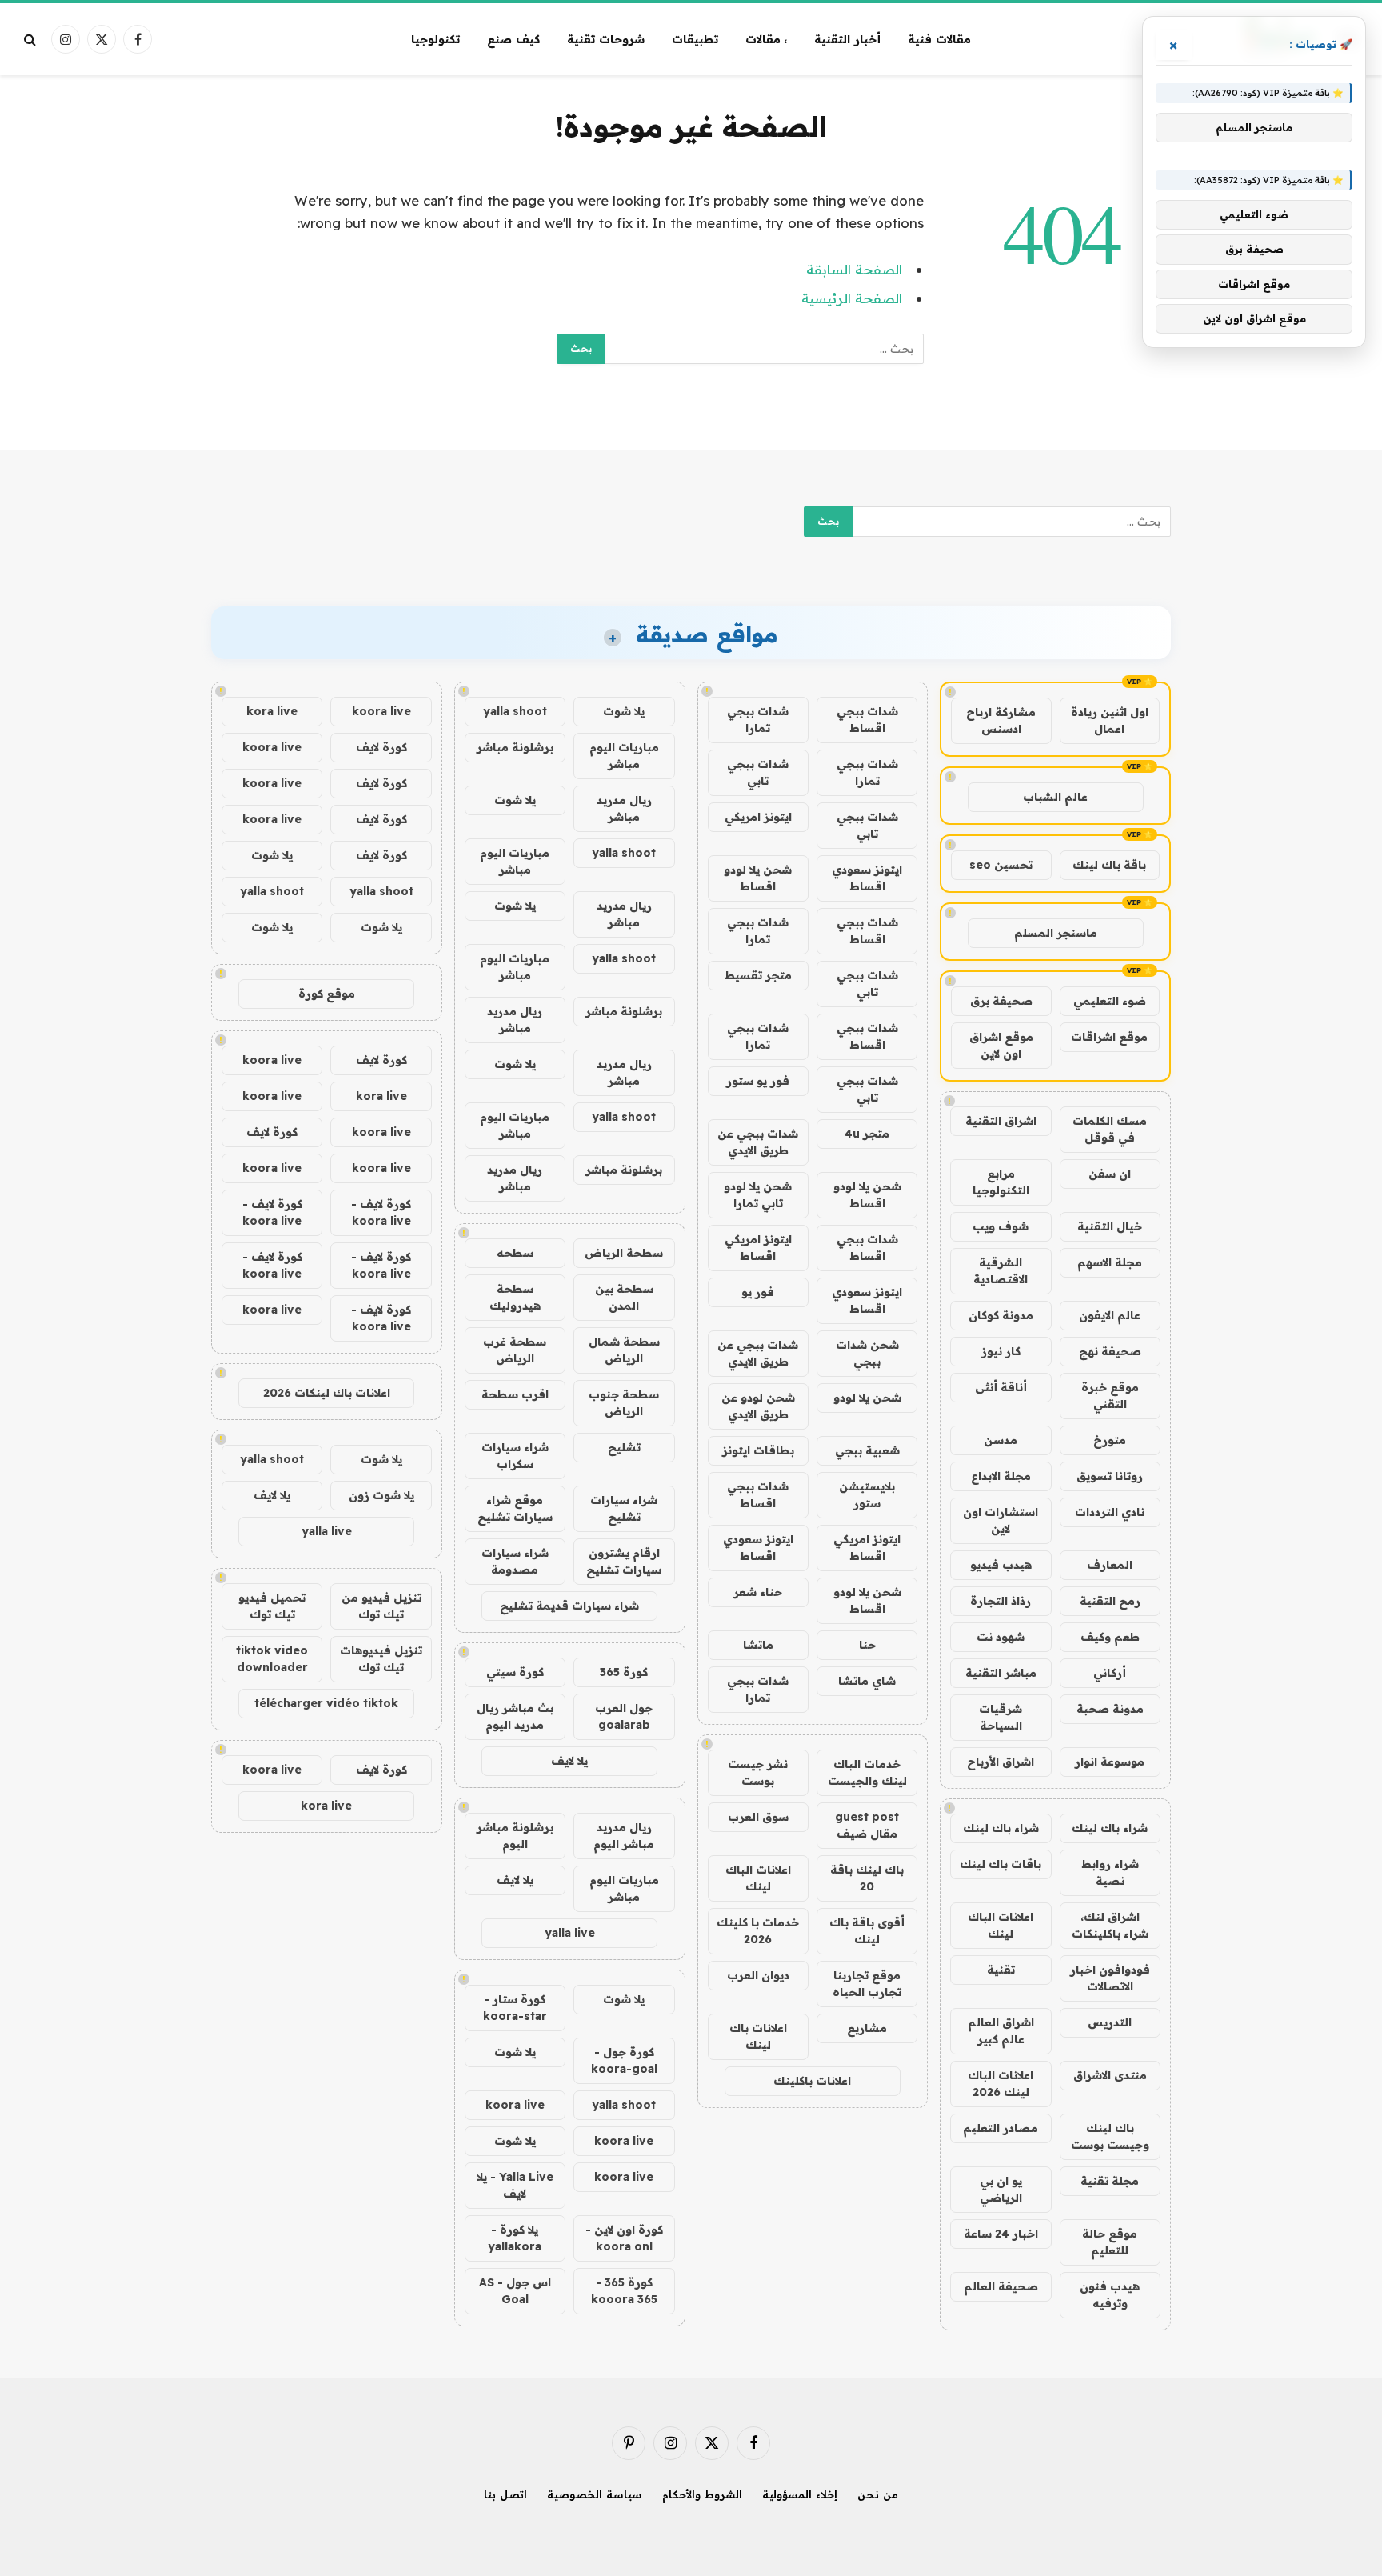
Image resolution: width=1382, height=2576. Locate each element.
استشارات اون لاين (1001, 1520)
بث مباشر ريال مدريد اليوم (515, 1716)
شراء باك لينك (1110, 1828)
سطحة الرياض (624, 1253)
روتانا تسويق (1110, 1476)
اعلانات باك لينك (758, 2036)
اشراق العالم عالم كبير (1001, 2031)
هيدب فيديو (1001, 1565)
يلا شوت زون (381, 1495)
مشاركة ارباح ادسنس (1001, 720)
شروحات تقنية (606, 39)
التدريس (1110, 2022)
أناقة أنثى (1001, 1387)
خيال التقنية (1110, 1226)
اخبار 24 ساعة (1001, 2234)
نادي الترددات (1110, 1512)
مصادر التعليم (1001, 2128)
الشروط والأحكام (702, 2494)
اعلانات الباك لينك (1001, 1925)
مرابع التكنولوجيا (1001, 1182)
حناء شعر (758, 1592)
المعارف (1110, 1565)
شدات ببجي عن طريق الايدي (758, 1142)
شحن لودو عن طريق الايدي (758, 1406)
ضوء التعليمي (1110, 1001)
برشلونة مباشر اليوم (515, 1836)
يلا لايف (569, 1761)
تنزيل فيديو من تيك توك (381, 1606)
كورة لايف (381, 747)
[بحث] (32, 40)
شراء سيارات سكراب (515, 1456)
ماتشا (758, 1645)
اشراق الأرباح (1001, 1762)
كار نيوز (1001, 1351)
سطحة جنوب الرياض (624, 1403)
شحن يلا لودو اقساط (758, 878)
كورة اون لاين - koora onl (624, 2238)
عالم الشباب (1055, 797)
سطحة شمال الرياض (624, 1350)
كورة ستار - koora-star (515, 2008)
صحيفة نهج (1110, 1351)
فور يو (758, 1292)
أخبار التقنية (847, 39)
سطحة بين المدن (624, 1297)
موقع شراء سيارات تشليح (515, 1508)
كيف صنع (513, 39)
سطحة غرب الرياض (515, 1350)
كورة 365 (624, 1672)
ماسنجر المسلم (1056, 933)
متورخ (1110, 1440)
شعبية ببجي (867, 1450)
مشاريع (867, 2028)
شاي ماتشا (867, 1681)
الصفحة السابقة (854, 269)
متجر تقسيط (758, 975)
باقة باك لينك (1109, 865)
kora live (272, 711)
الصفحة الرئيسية (852, 298)
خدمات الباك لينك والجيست (867, 1772)
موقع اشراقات (1109, 1037)
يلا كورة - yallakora (515, 2238)
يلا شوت (624, 711)
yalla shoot (515, 711)
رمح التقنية (1110, 1601)
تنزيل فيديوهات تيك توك (381, 1659)
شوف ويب (1001, 1226)
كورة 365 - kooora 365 (624, 2291)
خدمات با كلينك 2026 (758, 1931)
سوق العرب (758, 1817)
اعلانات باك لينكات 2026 (327, 1393)
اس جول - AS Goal (515, 2291)
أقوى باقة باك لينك (867, 1931)
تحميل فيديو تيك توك (272, 1606)
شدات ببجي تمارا (758, 720)
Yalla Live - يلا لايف (515, 2185)
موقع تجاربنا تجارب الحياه (867, 1984)
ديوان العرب (758, 1975)
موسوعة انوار (1110, 1762)
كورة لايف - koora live (381, 1212)
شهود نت (1001, 1637)
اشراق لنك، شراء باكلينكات (1110, 1925)
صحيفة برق (1001, 1001)
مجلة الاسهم (1110, 1262)
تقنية (1001, 1970)
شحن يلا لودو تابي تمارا (758, 1195)
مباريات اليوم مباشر (624, 756)
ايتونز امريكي (758, 817)
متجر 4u (867, 1134)
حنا (867, 1645)
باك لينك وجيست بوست (1110, 2136)
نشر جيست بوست (758, 1772)
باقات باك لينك (1001, 1864)
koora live (515, 2105)
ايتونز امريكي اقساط (758, 1248)
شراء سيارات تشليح (624, 1508)
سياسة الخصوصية (595, 2494)
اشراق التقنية (1001, 1121)
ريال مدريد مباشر (624, 808)
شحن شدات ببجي (867, 1353)
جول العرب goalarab (624, 1716)
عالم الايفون (1110, 1315)
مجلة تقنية (1110, 2181)
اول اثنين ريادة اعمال (1110, 720)
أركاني (1110, 1673)
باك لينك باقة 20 (867, 1878)
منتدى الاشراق (1110, 2075)
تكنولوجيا (435, 39)
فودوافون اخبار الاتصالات (1110, 1978)
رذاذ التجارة (1001, 1601)
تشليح (624, 1447)
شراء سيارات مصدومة (515, 1561)
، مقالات (767, 39)
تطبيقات (695, 39)
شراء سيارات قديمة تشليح (569, 1606)
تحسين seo (1001, 865)
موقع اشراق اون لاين (1001, 1045)
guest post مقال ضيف (867, 1825)
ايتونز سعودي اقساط (867, 878)
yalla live (570, 1933)
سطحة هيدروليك (515, 1297)
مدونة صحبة (1110, 1709)
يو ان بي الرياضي (1001, 2189)
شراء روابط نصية (1110, 1872)
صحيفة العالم (1001, 2286)
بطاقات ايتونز (758, 1450)
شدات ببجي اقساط (867, 720)
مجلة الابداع (1001, 1476)
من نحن (878, 2494)
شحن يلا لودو (867, 1398)
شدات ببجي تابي (758, 772)
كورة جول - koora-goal (624, 2060)
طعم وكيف (1110, 1637)
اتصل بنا (505, 2494)
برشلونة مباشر (515, 747)
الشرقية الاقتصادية (1001, 1271)
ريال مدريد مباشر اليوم (624, 1836)
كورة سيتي (515, 1672)
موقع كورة (327, 994)
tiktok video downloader (272, 1659)
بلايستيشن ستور (867, 1495)
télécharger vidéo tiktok (326, 1703)
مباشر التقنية (1001, 1673)
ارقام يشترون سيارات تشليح (624, 1561)
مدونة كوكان (1001, 1315)
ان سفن (1110, 1174)
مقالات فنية (939, 39)
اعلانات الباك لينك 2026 (1001, 2084)
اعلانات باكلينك (812, 2081)
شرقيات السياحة (1001, 1717)
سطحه (515, 1253)
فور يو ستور (758, 1081)
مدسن (1001, 1440)
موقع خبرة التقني (1110, 1396)
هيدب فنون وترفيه (1110, 2295)
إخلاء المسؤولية (800, 2494)
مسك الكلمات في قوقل (1110, 1129)
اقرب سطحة (515, 1394)
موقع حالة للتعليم (1110, 2242)
